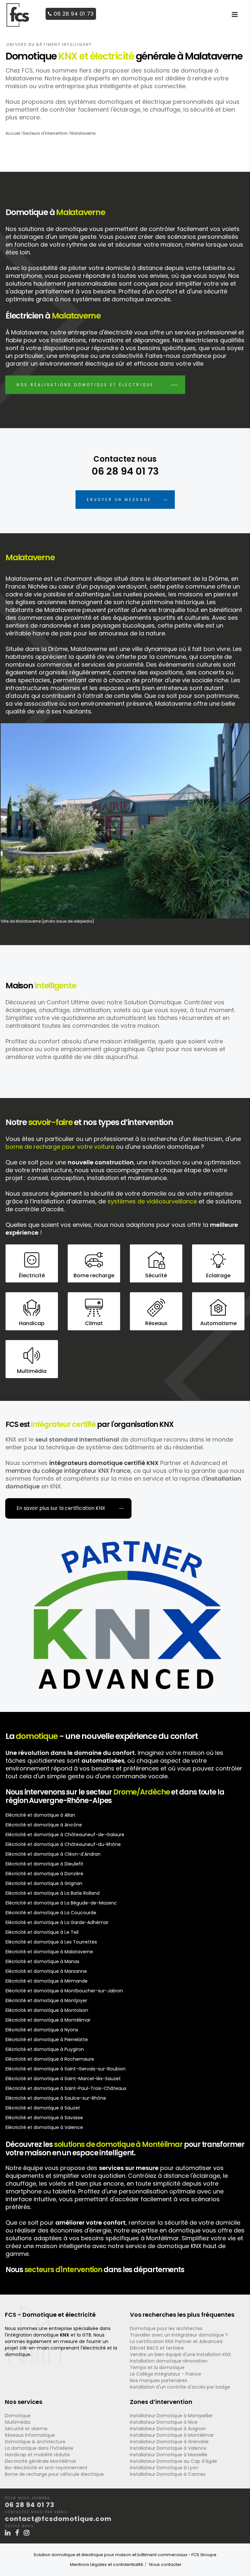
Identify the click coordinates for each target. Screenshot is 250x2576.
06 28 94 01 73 (74, 14)
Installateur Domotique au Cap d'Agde (174, 2461)
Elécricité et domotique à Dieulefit (44, 1864)
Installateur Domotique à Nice (164, 2422)
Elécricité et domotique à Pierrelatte (47, 2040)
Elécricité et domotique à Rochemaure (50, 2059)
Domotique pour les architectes (166, 2328)
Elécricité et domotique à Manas (42, 1961)
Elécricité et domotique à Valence (44, 2127)
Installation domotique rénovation (169, 2361)
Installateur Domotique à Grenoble (169, 2442)
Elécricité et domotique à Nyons (42, 2030)
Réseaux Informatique (30, 2435)
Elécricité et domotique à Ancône (44, 1825)
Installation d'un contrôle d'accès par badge (180, 2387)
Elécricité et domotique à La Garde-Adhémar (57, 1922)
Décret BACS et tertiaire (157, 2348)
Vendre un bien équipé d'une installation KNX (181, 2354)
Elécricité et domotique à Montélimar (48, 2020)
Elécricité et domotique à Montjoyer (46, 2000)
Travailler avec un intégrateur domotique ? (179, 2335)
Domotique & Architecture (35, 2442)
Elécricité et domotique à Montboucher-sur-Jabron (64, 1991)
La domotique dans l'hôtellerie (39, 2448)
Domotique (18, 2416)
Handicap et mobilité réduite (37, 2455)
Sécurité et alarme (26, 2429)
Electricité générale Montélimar (41, 2461)
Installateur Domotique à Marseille (169, 2455)
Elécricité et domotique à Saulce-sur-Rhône (56, 2098)
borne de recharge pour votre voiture (60, 1147)
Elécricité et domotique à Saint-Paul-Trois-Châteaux (66, 2088)
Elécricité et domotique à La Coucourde (51, 1913)
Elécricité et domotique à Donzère (44, 1874)
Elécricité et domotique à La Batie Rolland (53, 1893)
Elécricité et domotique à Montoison (47, 2010)
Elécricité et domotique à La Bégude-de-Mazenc (61, 1903)
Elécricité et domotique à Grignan (44, 1883)
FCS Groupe (204, 2555)
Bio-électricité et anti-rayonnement (46, 2468)
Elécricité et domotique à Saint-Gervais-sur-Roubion (66, 2069)
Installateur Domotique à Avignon (168, 2429)
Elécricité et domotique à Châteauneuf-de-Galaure (65, 1835)
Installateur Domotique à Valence (168, 2448)
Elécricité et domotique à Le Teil (42, 1932)
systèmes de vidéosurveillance (152, 1201)
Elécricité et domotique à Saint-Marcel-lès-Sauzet (63, 2079)
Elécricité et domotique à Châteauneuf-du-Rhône (63, 1844)
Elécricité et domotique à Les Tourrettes (51, 1942)
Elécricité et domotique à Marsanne (46, 1971)
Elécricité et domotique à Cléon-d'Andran (53, 1854)
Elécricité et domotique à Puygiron (45, 2049)
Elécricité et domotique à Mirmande (47, 1981)
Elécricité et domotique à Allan (40, 1815)
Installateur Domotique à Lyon (164, 2468)
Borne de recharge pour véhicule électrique (54, 2474)
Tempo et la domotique (157, 2367)
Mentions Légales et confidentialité (107, 2564)
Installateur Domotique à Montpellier (171, 2416)
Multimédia (18, 2422)
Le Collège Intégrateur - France (166, 2374)
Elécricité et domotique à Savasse (44, 2118)
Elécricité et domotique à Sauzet (43, 2108)
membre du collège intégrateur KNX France (68, 1471)
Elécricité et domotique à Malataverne (49, 1952)
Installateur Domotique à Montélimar (172, 2435)
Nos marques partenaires (159, 2380)
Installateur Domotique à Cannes (168, 2474)
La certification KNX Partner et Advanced (176, 2341)
